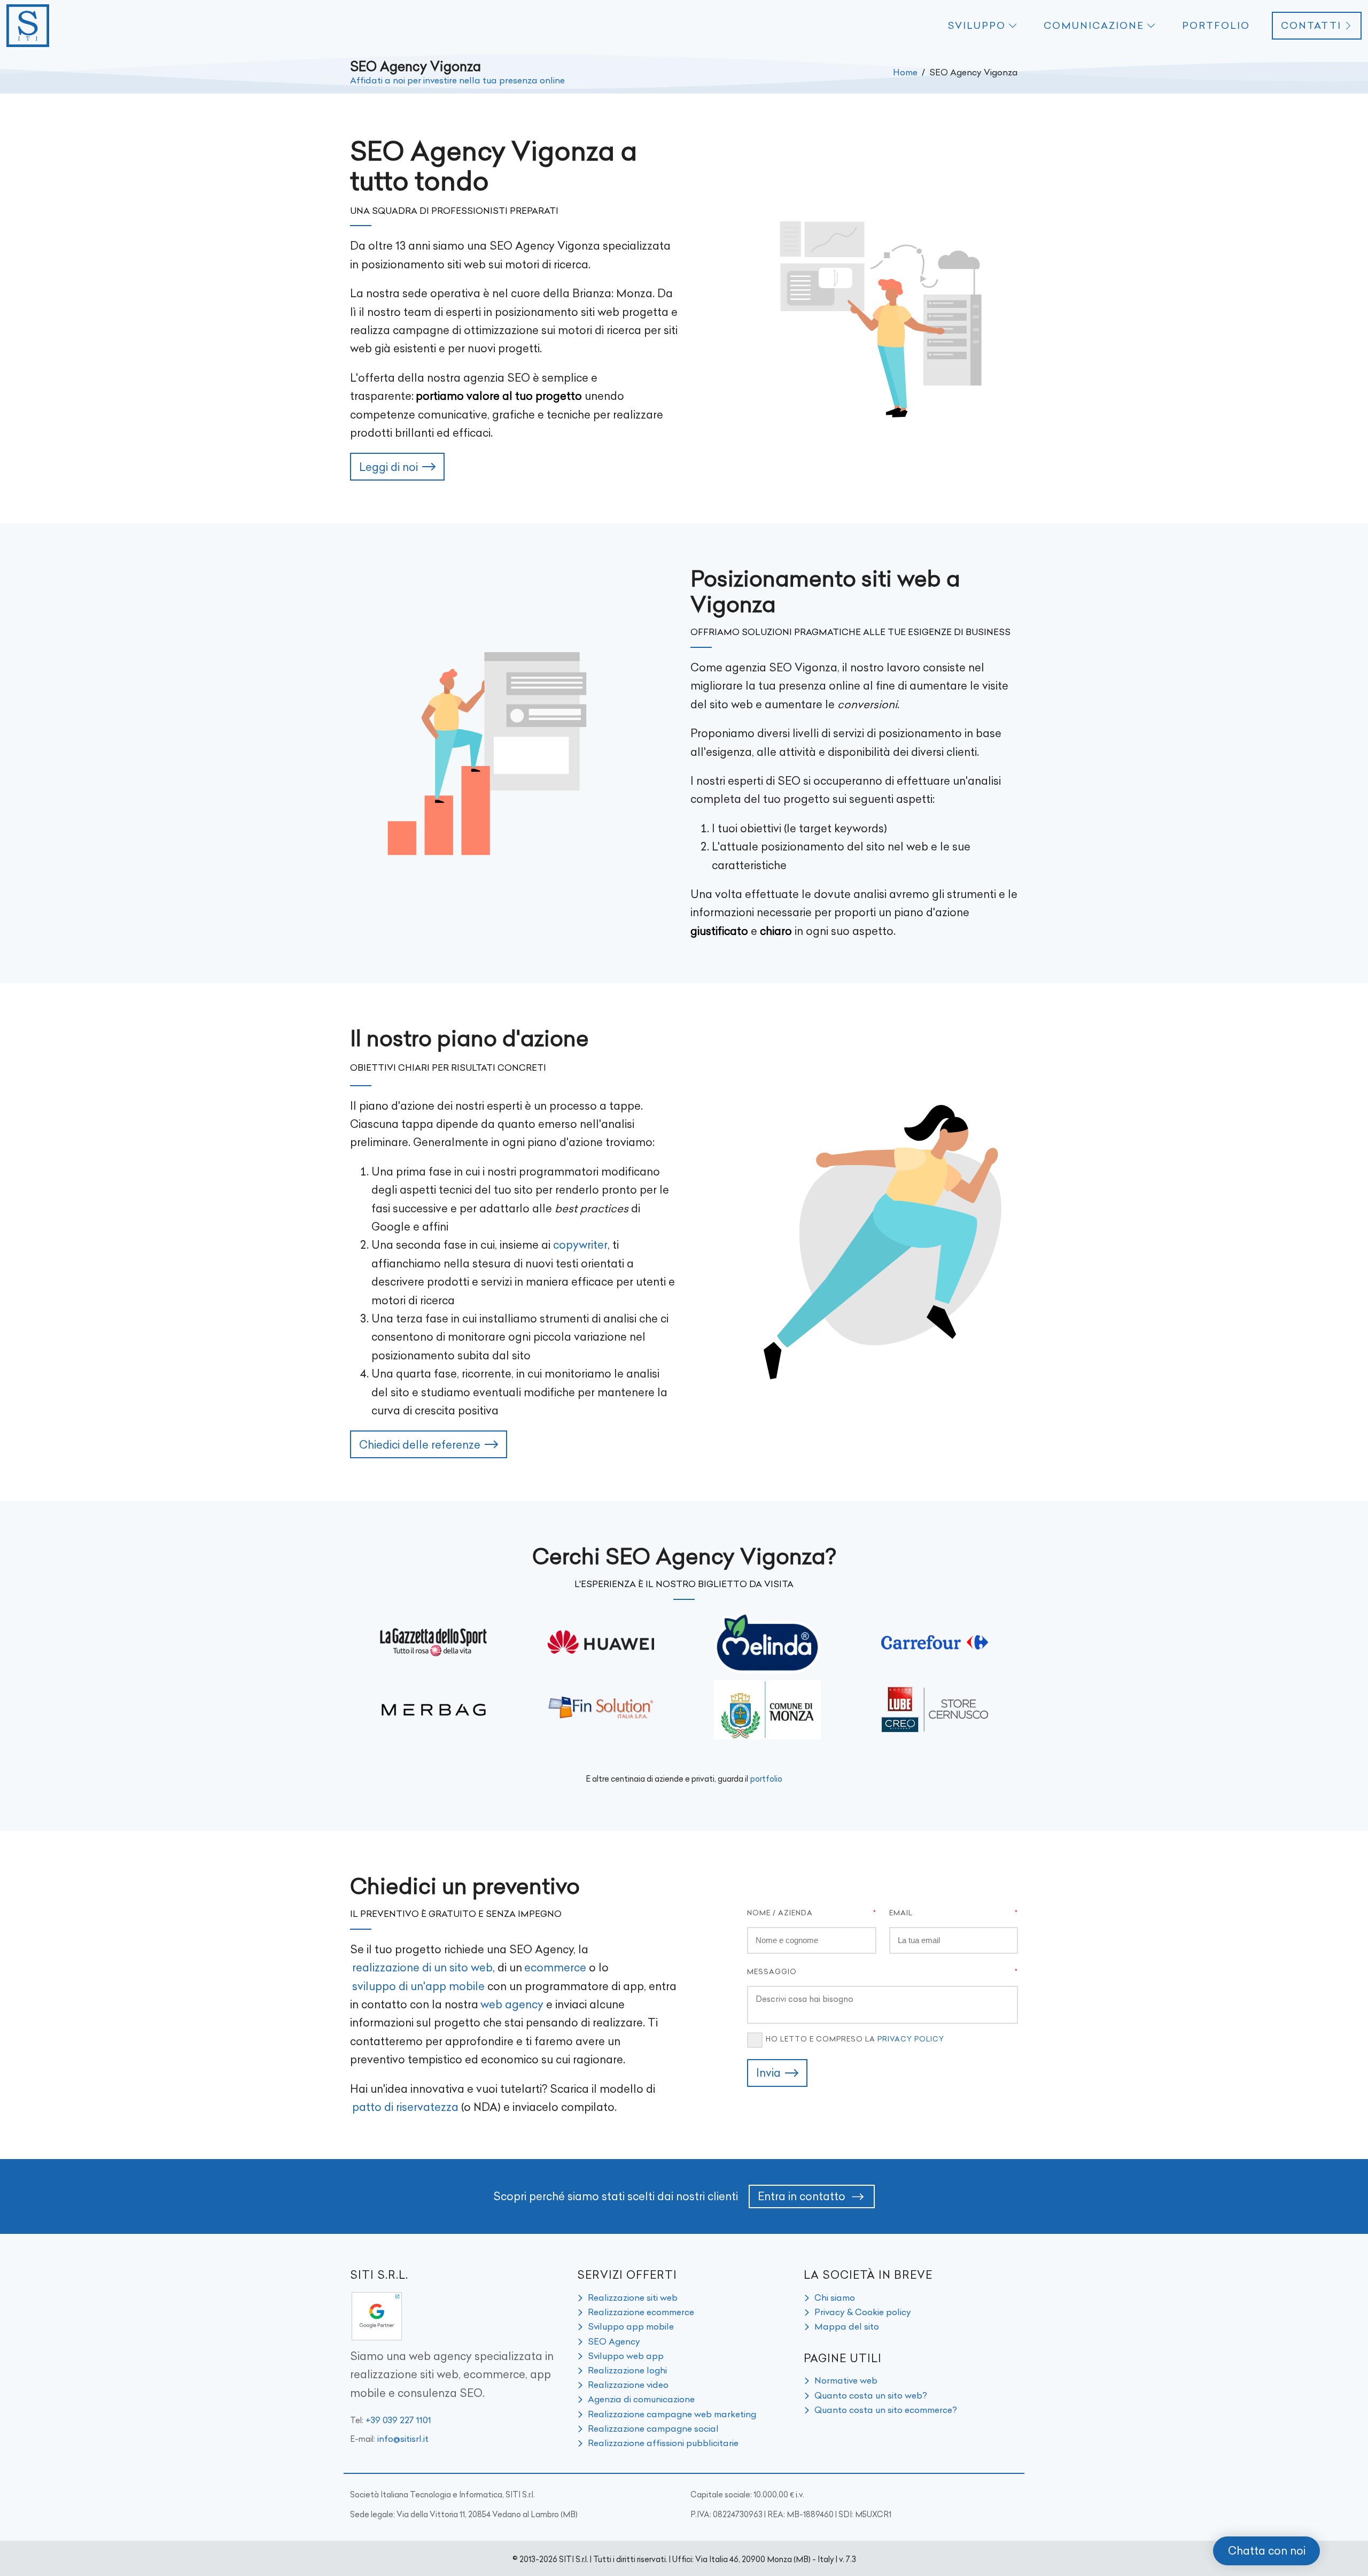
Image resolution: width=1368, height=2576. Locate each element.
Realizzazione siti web (633, 2297)
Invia (768, 2073)
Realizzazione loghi (627, 2370)
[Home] (28, 26)
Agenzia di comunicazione (641, 2399)
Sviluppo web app (626, 2356)
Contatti (1311, 26)
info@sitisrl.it (403, 2439)
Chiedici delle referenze (420, 1445)
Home (905, 72)
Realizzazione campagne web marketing (672, 2414)
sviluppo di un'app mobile (418, 1986)
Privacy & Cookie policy (863, 2312)
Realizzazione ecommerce (641, 2312)
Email (901, 1913)
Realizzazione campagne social (653, 2428)
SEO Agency (614, 2341)
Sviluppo (977, 26)
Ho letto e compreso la (855, 2039)
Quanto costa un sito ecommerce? (886, 2410)
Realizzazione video (628, 2385)
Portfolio (1216, 26)
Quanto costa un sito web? (871, 2395)
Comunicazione (1094, 26)
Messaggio (772, 1971)
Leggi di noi (388, 467)
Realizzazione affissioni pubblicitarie (663, 2443)
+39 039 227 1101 (398, 2420)
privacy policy (911, 2039)
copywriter (580, 1245)
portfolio (766, 1779)
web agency (512, 2004)
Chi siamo (835, 2297)
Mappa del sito (847, 2326)
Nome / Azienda (780, 1913)
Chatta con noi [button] (1267, 2551)
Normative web (846, 2380)
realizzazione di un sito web (422, 1967)
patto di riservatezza (405, 2107)
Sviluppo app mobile (631, 2326)
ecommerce (555, 1967)
